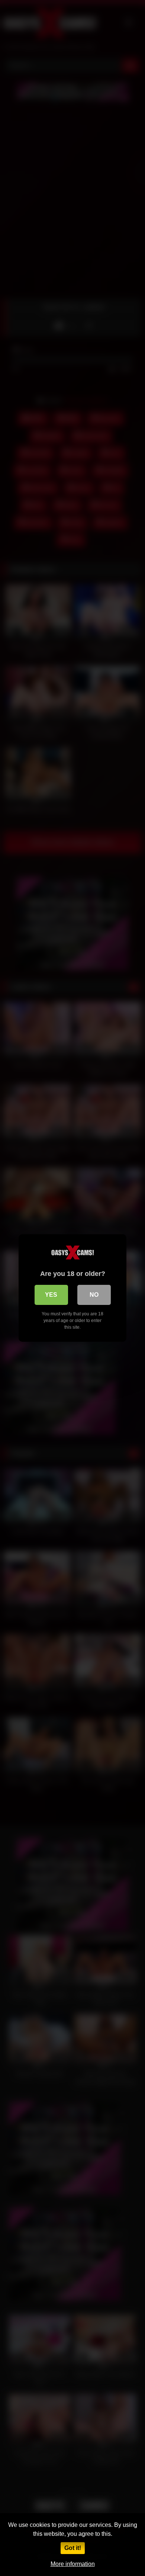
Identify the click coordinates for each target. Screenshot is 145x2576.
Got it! (73, 2548)
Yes (51, 1295)
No (94, 1295)
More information (73, 2564)
